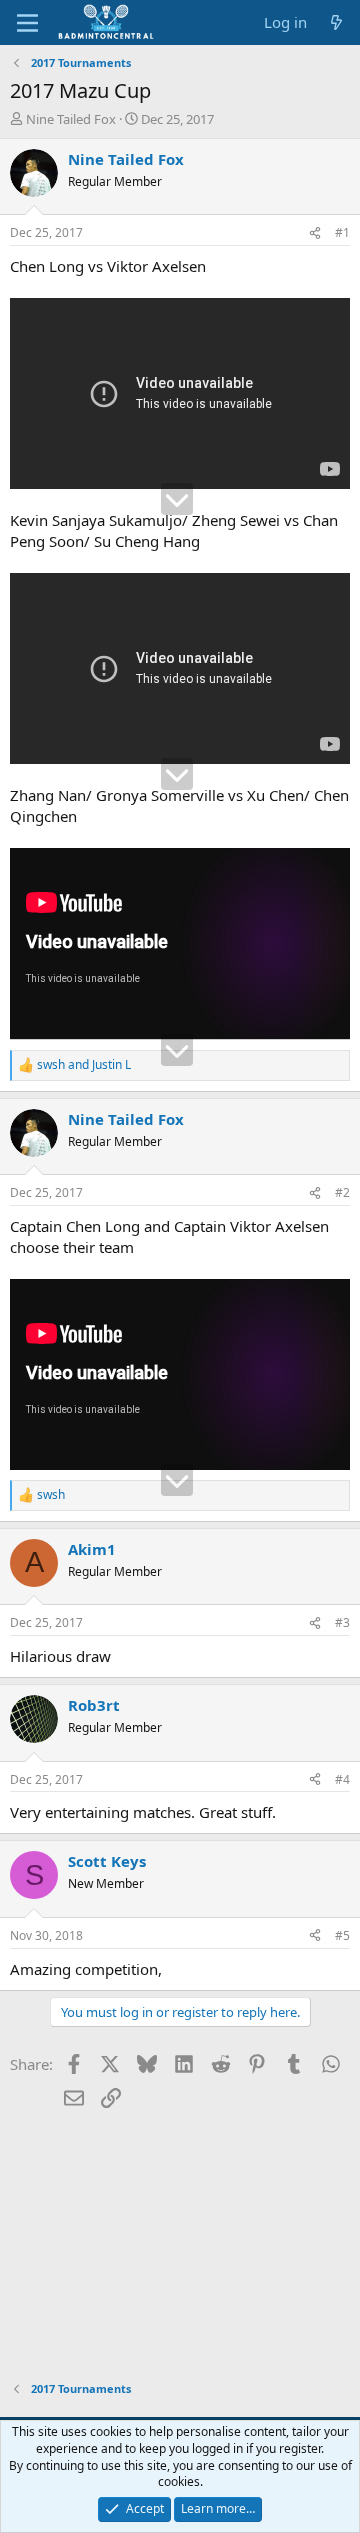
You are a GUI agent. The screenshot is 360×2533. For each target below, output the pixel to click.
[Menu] (27, 23)
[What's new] (336, 22)
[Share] (315, 233)
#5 (342, 1935)
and (84, 1065)
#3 (342, 1622)
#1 (342, 232)
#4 (342, 1779)
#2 (342, 1192)
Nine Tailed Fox (71, 119)
